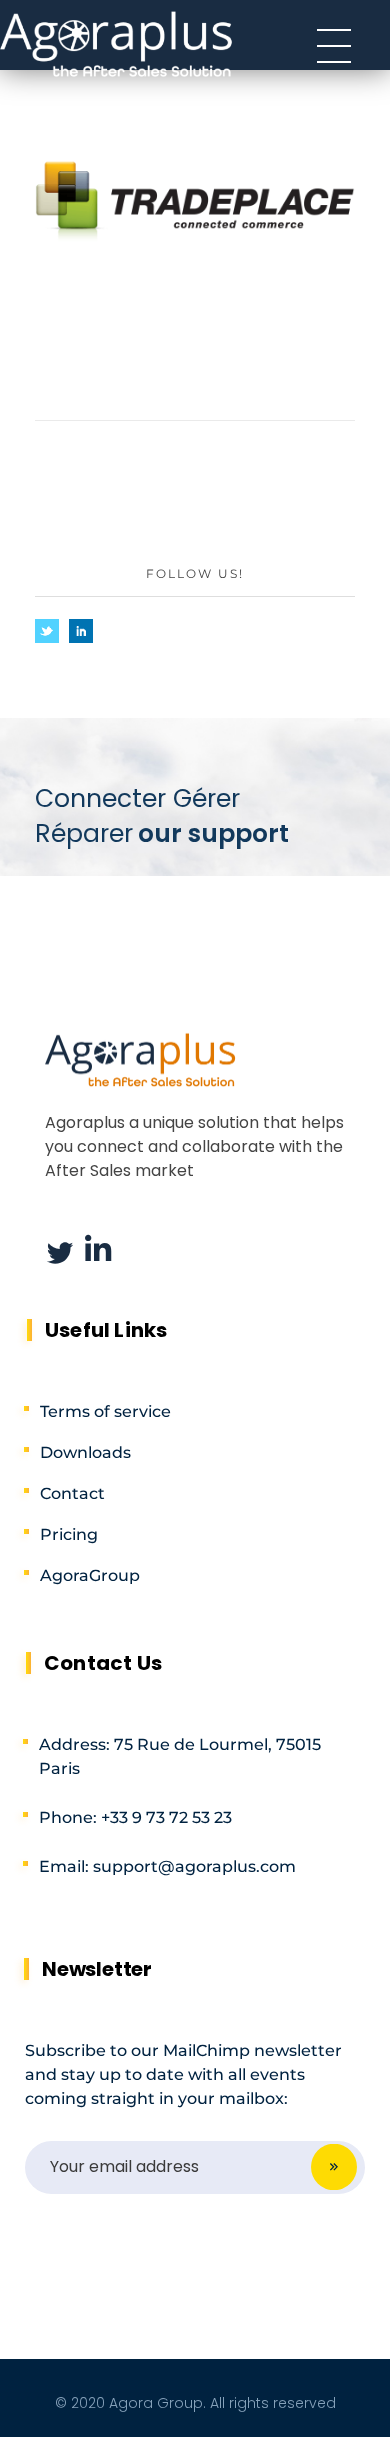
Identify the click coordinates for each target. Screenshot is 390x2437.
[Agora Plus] (117, 42)
